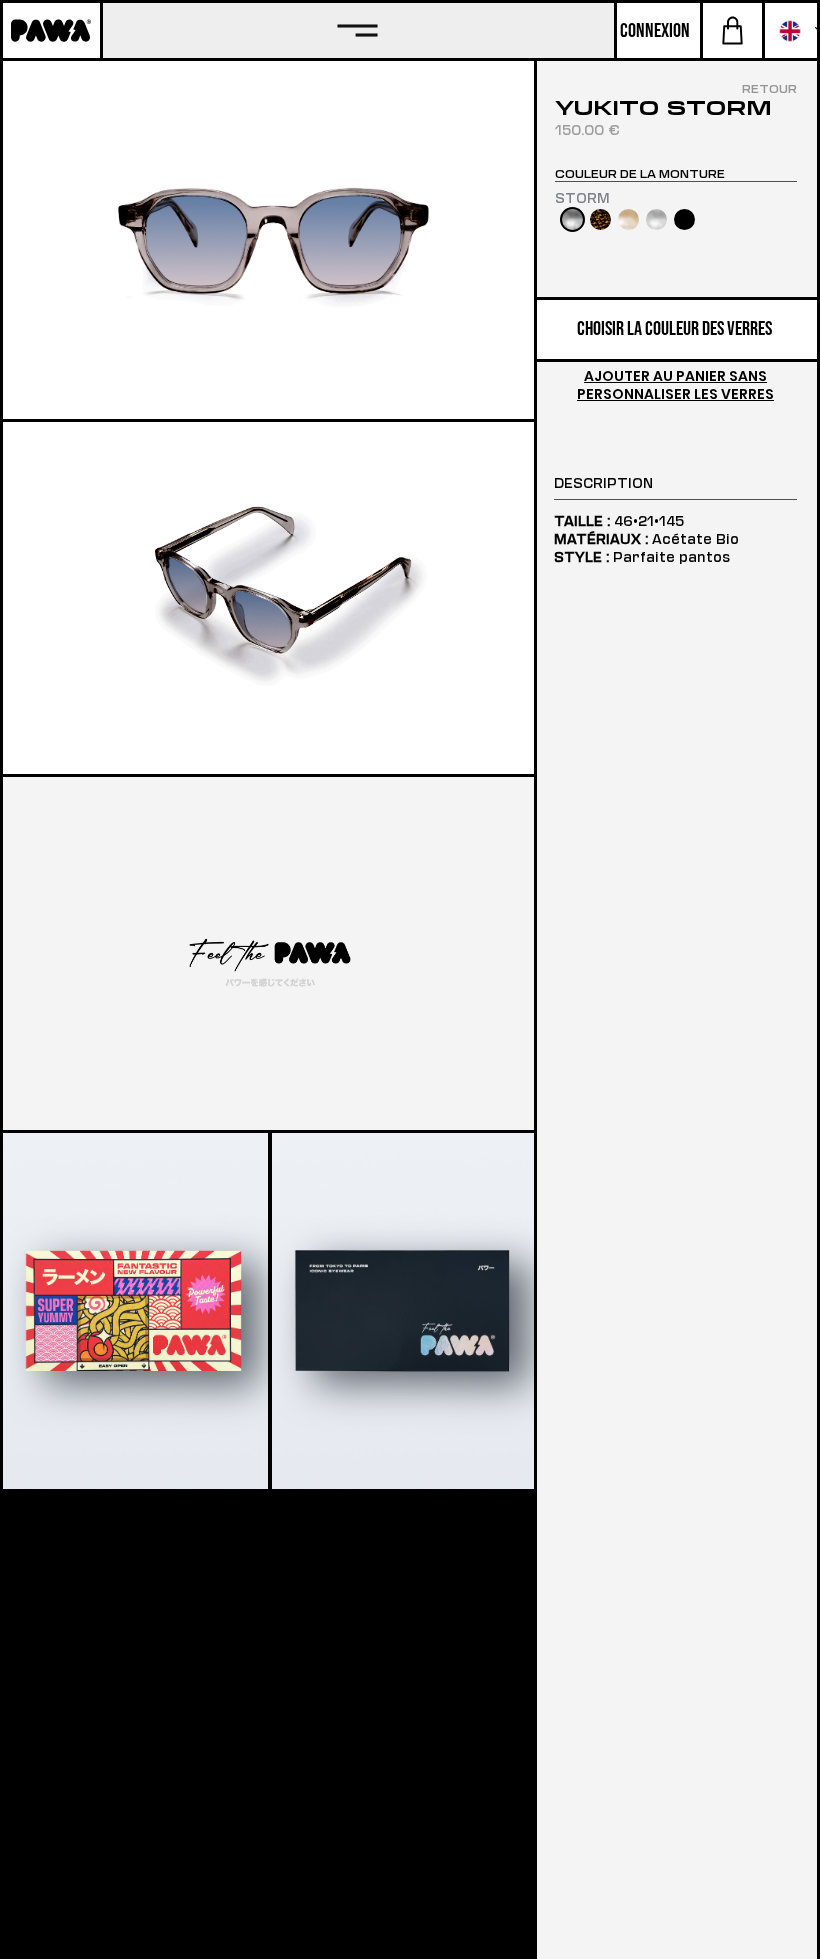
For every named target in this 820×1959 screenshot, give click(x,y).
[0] (732, 30)
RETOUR (769, 88)
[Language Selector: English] (791, 30)
